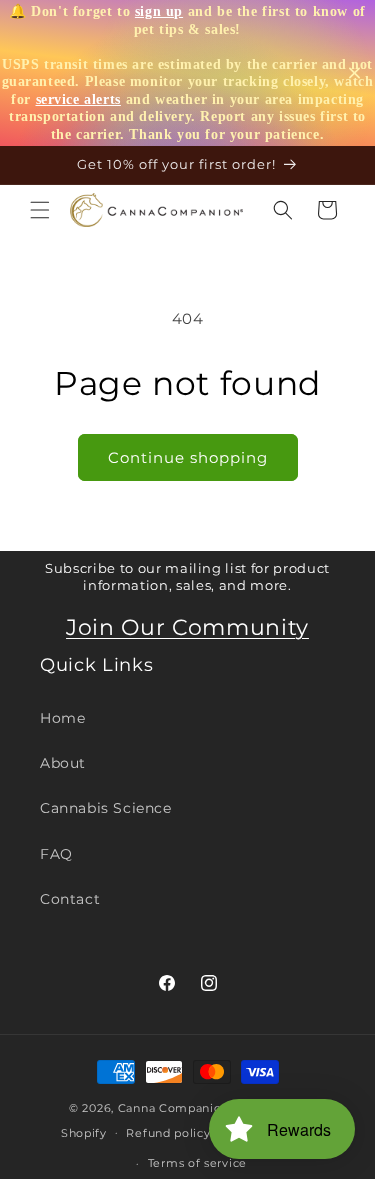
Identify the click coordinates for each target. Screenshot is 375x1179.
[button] (40, 210)
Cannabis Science (106, 808)
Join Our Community (187, 627)
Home (62, 718)
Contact (70, 899)
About (63, 763)
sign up (159, 11)
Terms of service (197, 1163)
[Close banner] (354, 73)
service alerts (78, 99)
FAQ (56, 854)
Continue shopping (188, 457)
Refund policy (168, 1133)
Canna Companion (174, 1108)
